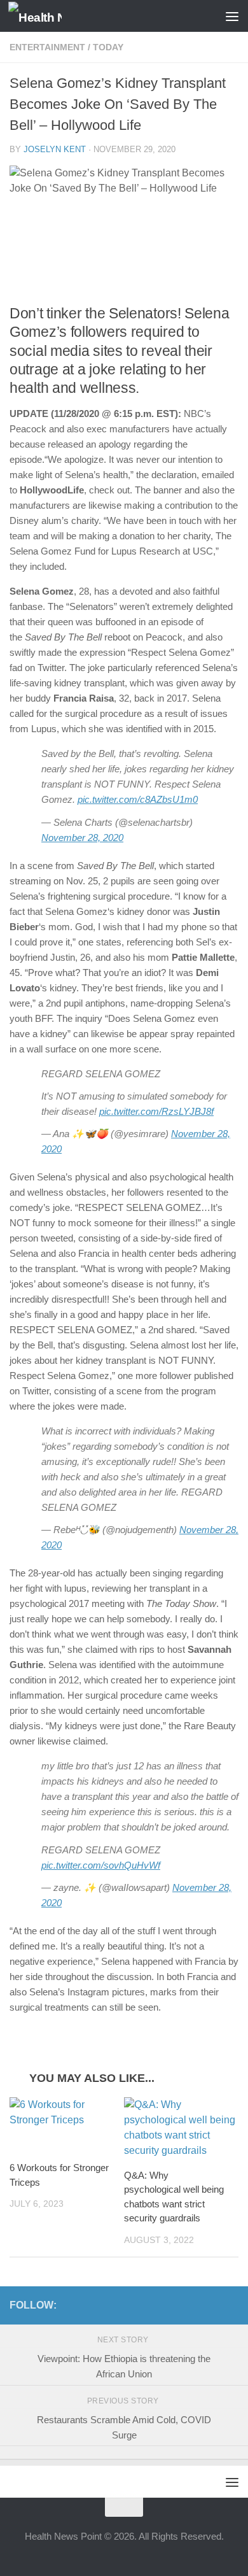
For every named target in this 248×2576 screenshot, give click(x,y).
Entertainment (47, 47)
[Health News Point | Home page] (44, 16)
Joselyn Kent (55, 149)
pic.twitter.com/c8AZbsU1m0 (138, 799)
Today (108, 47)
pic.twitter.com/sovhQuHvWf (101, 1865)
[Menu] (232, 16)
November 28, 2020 (82, 838)
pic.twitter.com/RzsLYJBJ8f (156, 1111)
